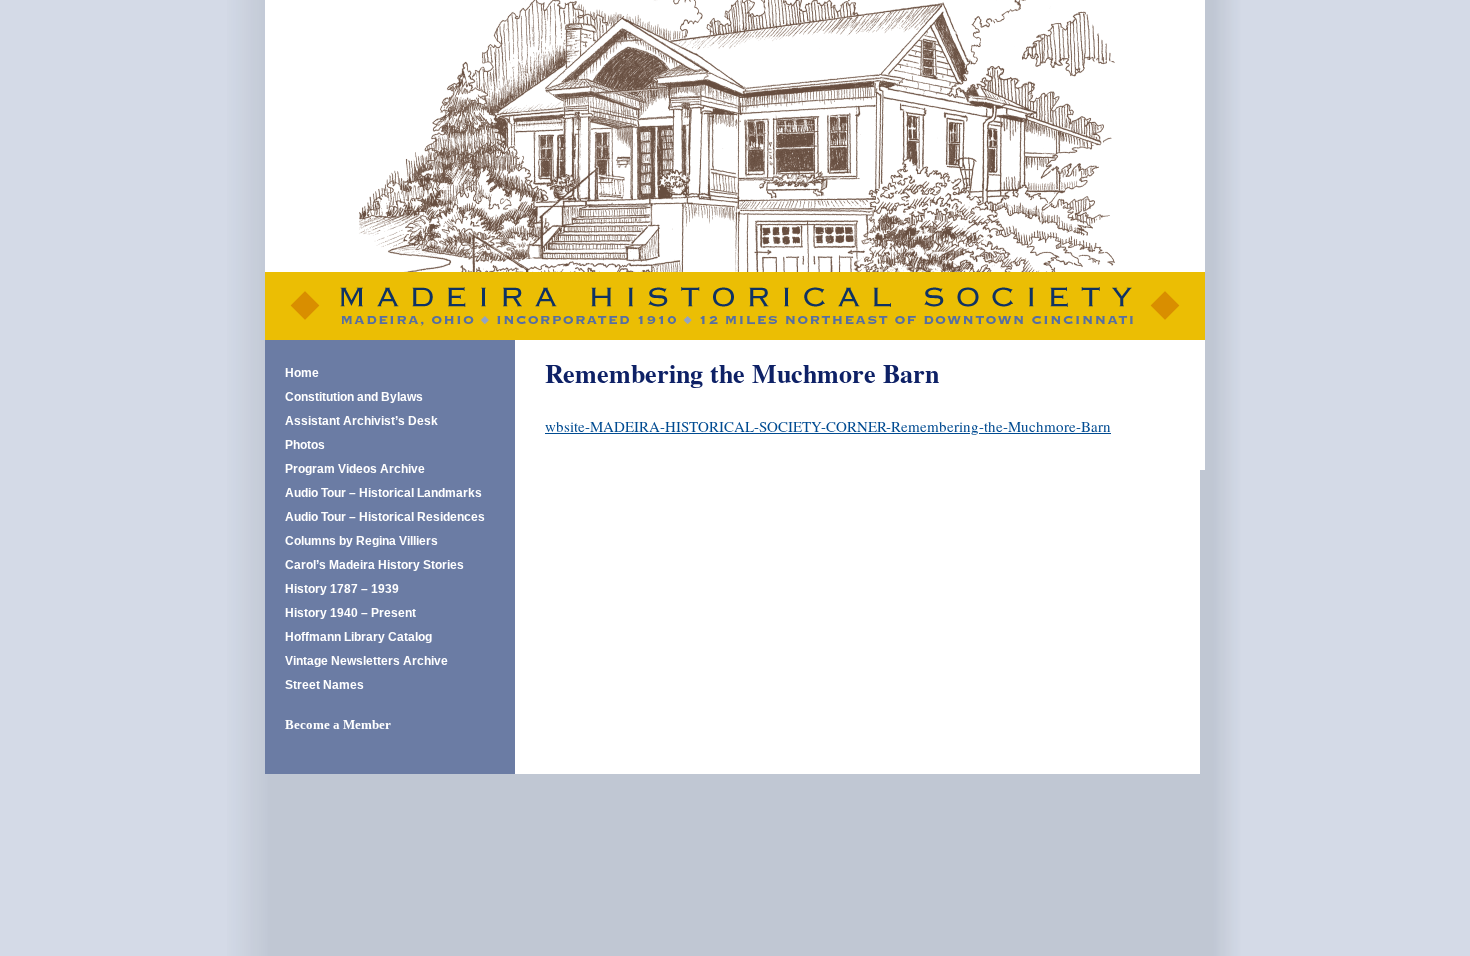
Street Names (324, 685)
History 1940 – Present (350, 613)
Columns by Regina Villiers (361, 541)
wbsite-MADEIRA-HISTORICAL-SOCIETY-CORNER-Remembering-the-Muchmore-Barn (828, 426)
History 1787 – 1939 (342, 589)
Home (302, 373)
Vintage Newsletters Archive (366, 661)
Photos (305, 445)
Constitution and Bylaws (354, 397)
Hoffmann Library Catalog (358, 637)
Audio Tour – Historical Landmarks (383, 493)
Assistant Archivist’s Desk (361, 421)
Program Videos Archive (355, 469)
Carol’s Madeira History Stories (374, 565)
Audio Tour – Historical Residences (385, 517)
